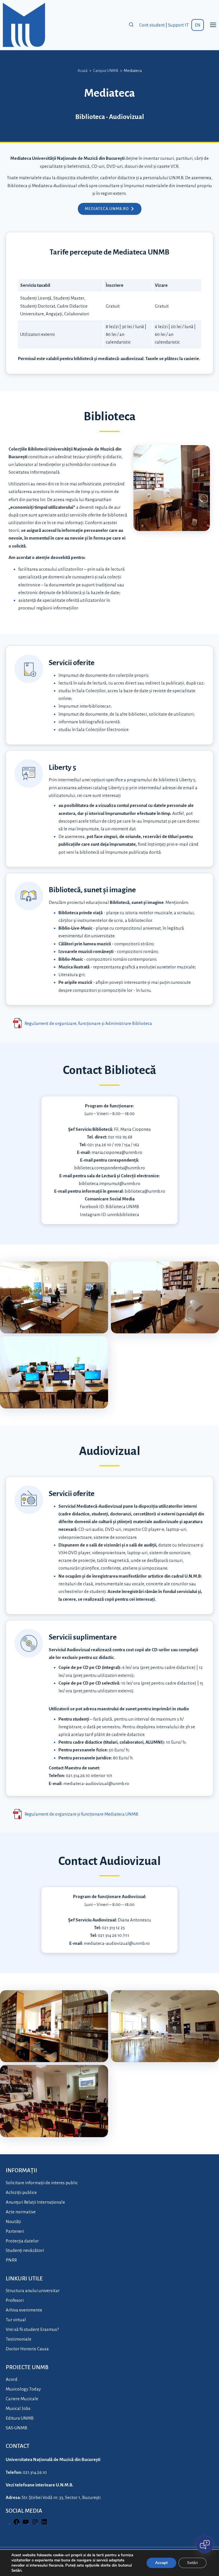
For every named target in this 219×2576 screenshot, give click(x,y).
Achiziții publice (21, 2192)
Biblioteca (90, 117)
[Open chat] (205, 2545)
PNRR (11, 2260)
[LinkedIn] (44, 2524)
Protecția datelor (22, 2241)
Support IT (178, 25)
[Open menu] (213, 25)
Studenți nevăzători (25, 2250)
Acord (12, 2379)
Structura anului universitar (33, 2291)
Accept (161, 2563)
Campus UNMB (106, 71)
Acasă (83, 71)
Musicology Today (23, 2389)
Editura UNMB (20, 2418)
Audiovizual (126, 117)
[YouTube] (26, 2524)
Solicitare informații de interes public (42, 2183)
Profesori (15, 2300)
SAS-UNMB (17, 2428)
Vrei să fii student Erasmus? (32, 2329)
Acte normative (21, 2212)
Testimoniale (19, 2339)
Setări (192, 2563)
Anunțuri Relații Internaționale (35, 2202)
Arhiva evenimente (24, 2310)
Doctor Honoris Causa (27, 2349)
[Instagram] (35, 2524)
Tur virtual (16, 2320)
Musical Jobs (18, 2408)
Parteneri (15, 2231)
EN (198, 25)
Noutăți (13, 2221)
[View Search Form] (131, 25)
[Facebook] (17, 2524)
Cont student (152, 25)
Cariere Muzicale (22, 2399)
